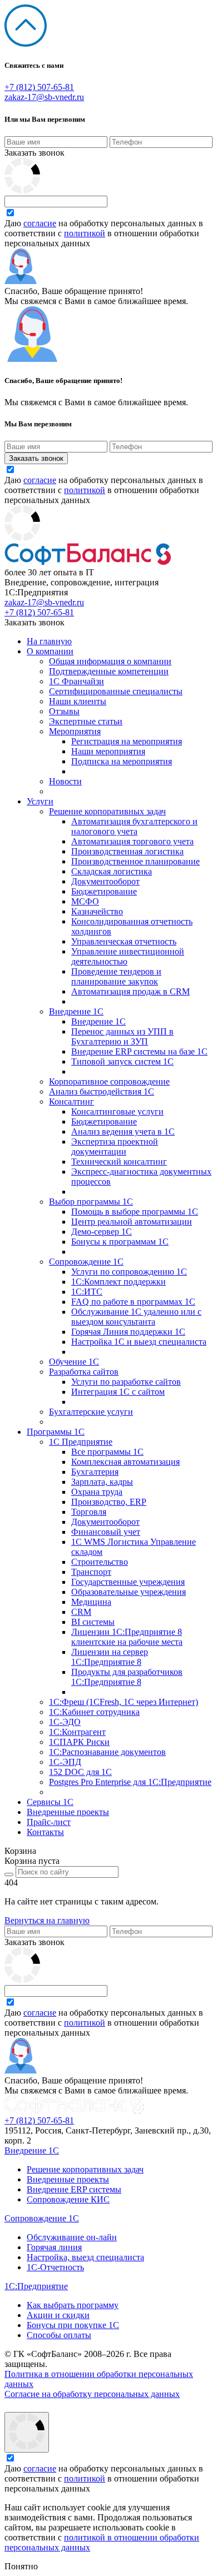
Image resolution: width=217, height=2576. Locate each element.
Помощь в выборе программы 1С (135, 1212)
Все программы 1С (107, 1452)
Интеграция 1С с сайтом (118, 1392)
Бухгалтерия (95, 1472)
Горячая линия (54, 2247)
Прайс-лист (49, 1822)
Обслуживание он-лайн (72, 2237)
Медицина (91, 1602)
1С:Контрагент (77, 1732)
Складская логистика (112, 871)
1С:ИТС (87, 1292)
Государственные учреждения (128, 1582)
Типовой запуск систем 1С (122, 1061)
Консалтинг (71, 1101)
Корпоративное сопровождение (109, 1081)
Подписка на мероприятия (122, 761)
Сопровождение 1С (86, 1262)
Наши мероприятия (108, 751)
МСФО (85, 901)
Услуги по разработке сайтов (126, 1382)
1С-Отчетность (55, 2267)
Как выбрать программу (73, 2305)
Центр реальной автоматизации (132, 1222)
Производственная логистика (127, 851)
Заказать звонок (34, 153)
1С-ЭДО (65, 1722)
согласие (40, 223)
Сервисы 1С (50, 1802)
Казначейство (97, 911)
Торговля (89, 1512)
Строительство (100, 1562)
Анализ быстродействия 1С (102, 1091)
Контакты (45, 1832)
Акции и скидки (58, 2315)
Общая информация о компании (110, 661)
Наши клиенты (78, 701)
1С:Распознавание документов (107, 1752)
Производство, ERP (109, 1502)
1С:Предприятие (36, 2286)
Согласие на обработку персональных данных (92, 2394)
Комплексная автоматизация (125, 1462)
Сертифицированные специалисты (116, 691)
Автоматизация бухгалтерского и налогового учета (134, 826)
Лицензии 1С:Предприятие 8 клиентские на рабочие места (127, 1637)
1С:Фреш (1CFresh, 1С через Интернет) (124, 1702)
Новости (65, 781)
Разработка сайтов (84, 1372)
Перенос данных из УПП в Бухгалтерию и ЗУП (122, 1036)
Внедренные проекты (68, 1812)
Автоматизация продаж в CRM (130, 991)
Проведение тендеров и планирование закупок (116, 976)
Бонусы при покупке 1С (73, 2325)
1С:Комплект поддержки (119, 1282)
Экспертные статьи (86, 721)
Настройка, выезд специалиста (85, 2257)
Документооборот (105, 881)
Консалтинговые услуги (117, 1112)
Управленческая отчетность (124, 941)
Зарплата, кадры (102, 1482)
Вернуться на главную (47, 1920)
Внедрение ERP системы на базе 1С (139, 1051)
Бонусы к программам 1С (120, 1242)
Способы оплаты (59, 2335)
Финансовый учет (106, 1532)
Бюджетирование (104, 891)
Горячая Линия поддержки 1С (128, 1332)
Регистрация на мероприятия (127, 741)
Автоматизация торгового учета (132, 841)
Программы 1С (56, 1432)
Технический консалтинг (119, 1162)
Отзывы (64, 711)
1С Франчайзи (77, 681)
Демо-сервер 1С (102, 1232)
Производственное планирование (135, 861)
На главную (49, 641)
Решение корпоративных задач (107, 811)
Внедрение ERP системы (74, 2189)
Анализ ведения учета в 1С (123, 1132)
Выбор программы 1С (91, 1202)
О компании (50, 651)
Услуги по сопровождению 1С (129, 1272)
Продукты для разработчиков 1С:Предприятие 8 (127, 1677)
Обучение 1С (74, 1362)
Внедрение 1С (76, 1011)
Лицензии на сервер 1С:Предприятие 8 (110, 1657)
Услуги (40, 801)
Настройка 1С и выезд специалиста (139, 1342)
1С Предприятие (81, 1442)
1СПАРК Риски (79, 1742)
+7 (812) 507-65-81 (39, 87)
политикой (85, 233)
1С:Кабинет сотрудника (94, 1712)
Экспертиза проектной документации (115, 1147)
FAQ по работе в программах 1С (133, 1302)
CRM (81, 1612)
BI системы (93, 1622)
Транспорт (91, 1572)
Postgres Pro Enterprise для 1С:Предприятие (130, 1782)
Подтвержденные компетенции (109, 671)
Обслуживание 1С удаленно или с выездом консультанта (136, 1317)
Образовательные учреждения (129, 1592)
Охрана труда (97, 1492)
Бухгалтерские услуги (91, 1412)
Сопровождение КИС (68, 2199)
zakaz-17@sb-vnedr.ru (44, 97)
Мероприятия (75, 731)
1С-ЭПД (65, 1762)
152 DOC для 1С (80, 1772)
